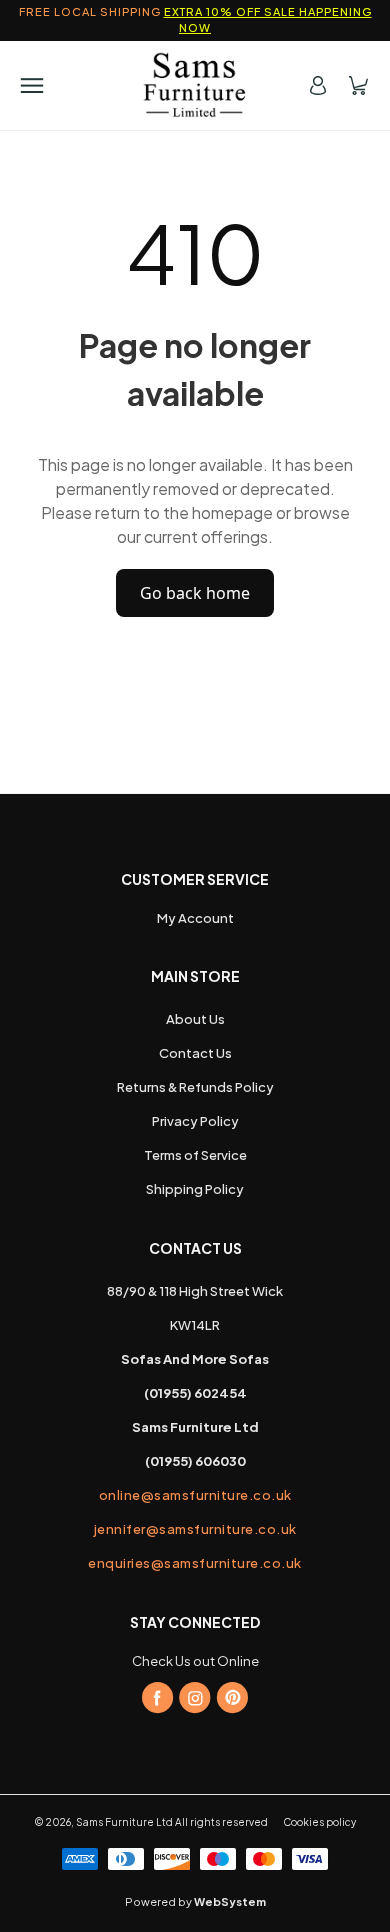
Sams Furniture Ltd (124, 1822)
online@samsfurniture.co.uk (195, 1495)
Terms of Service (195, 1155)
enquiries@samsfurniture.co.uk (195, 1563)
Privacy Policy (195, 1121)
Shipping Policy (195, 1189)
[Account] (318, 85)
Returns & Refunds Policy (195, 1087)
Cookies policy (319, 1822)
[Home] (195, 85)
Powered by (195, 1901)
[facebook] (158, 1698)
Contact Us (195, 1053)
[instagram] (195, 1698)
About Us (195, 1019)
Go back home (195, 593)
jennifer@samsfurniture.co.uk (195, 1529)
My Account (195, 918)
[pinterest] (232, 1698)
